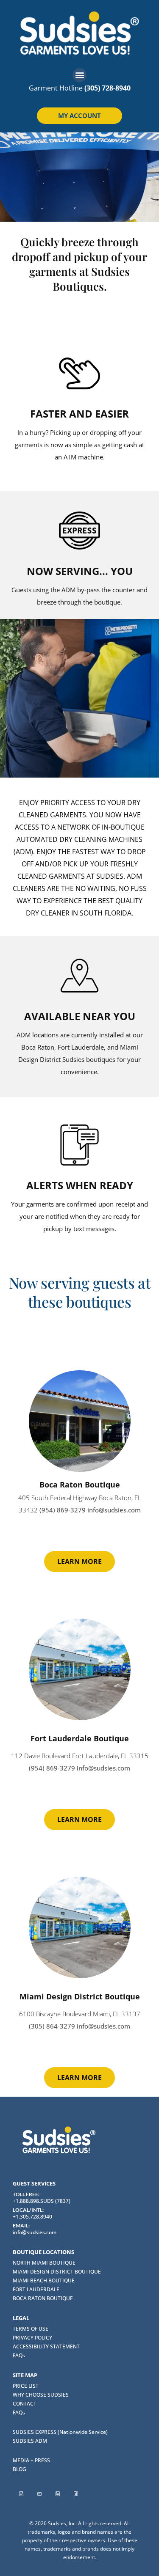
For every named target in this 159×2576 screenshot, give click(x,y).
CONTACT (25, 2404)
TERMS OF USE (31, 2329)
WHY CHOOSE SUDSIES (41, 2395)
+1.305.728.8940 (32, 2217)
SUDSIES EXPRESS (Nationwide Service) (60, 2432)
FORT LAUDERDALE (36, 2289)
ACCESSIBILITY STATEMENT (46, 2346)
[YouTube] (39, 2494)
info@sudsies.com (114, 1510)
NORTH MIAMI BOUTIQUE (44, 2263)
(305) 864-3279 (53, 2026)
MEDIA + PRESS (31, 2460)
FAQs (19, 2355)
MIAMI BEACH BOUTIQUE (44, 2280)
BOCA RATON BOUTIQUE (43, 2298)
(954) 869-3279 (63, 1510)
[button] (79, 75)
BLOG (20, 2469)
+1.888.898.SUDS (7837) (42, 2201)
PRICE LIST (26, 2386)
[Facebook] (76, 2494)
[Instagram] (21, 2494)
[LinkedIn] (58, 2494)
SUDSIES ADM (30, 2441)
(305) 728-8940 (107, 88)
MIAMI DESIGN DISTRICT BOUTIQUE (57, 2272)
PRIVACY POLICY (32, 2338)
